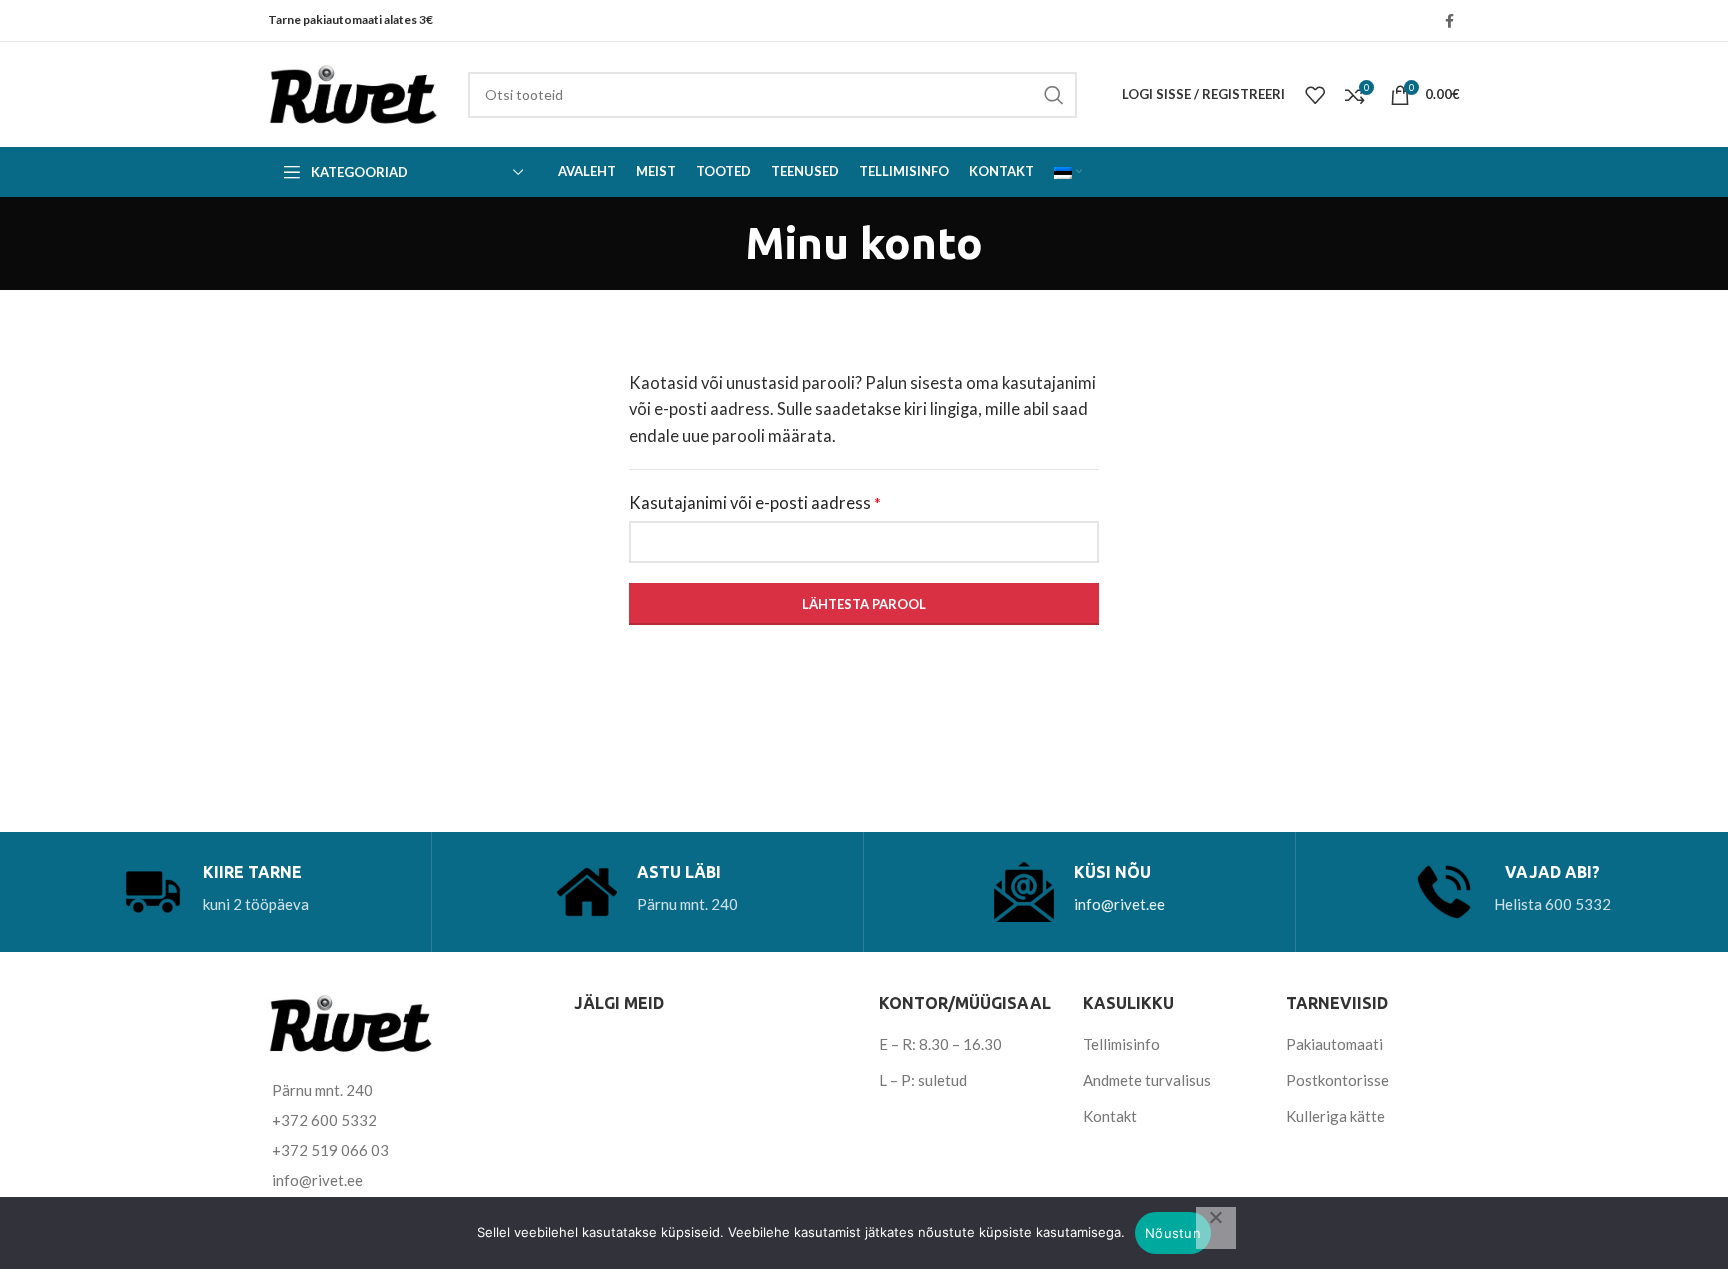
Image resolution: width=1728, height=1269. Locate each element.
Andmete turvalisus (1147, 1080)
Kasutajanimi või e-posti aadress (783, 502)
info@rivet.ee (1119, 904)
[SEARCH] (1054, 95)
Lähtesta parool (864, 604)
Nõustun (1173, 1233)
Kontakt (1110, 1116)
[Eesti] (1068, 172)
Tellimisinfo (1121, 1044)
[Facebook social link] (1449, 21)
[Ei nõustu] (1216, 1228)
